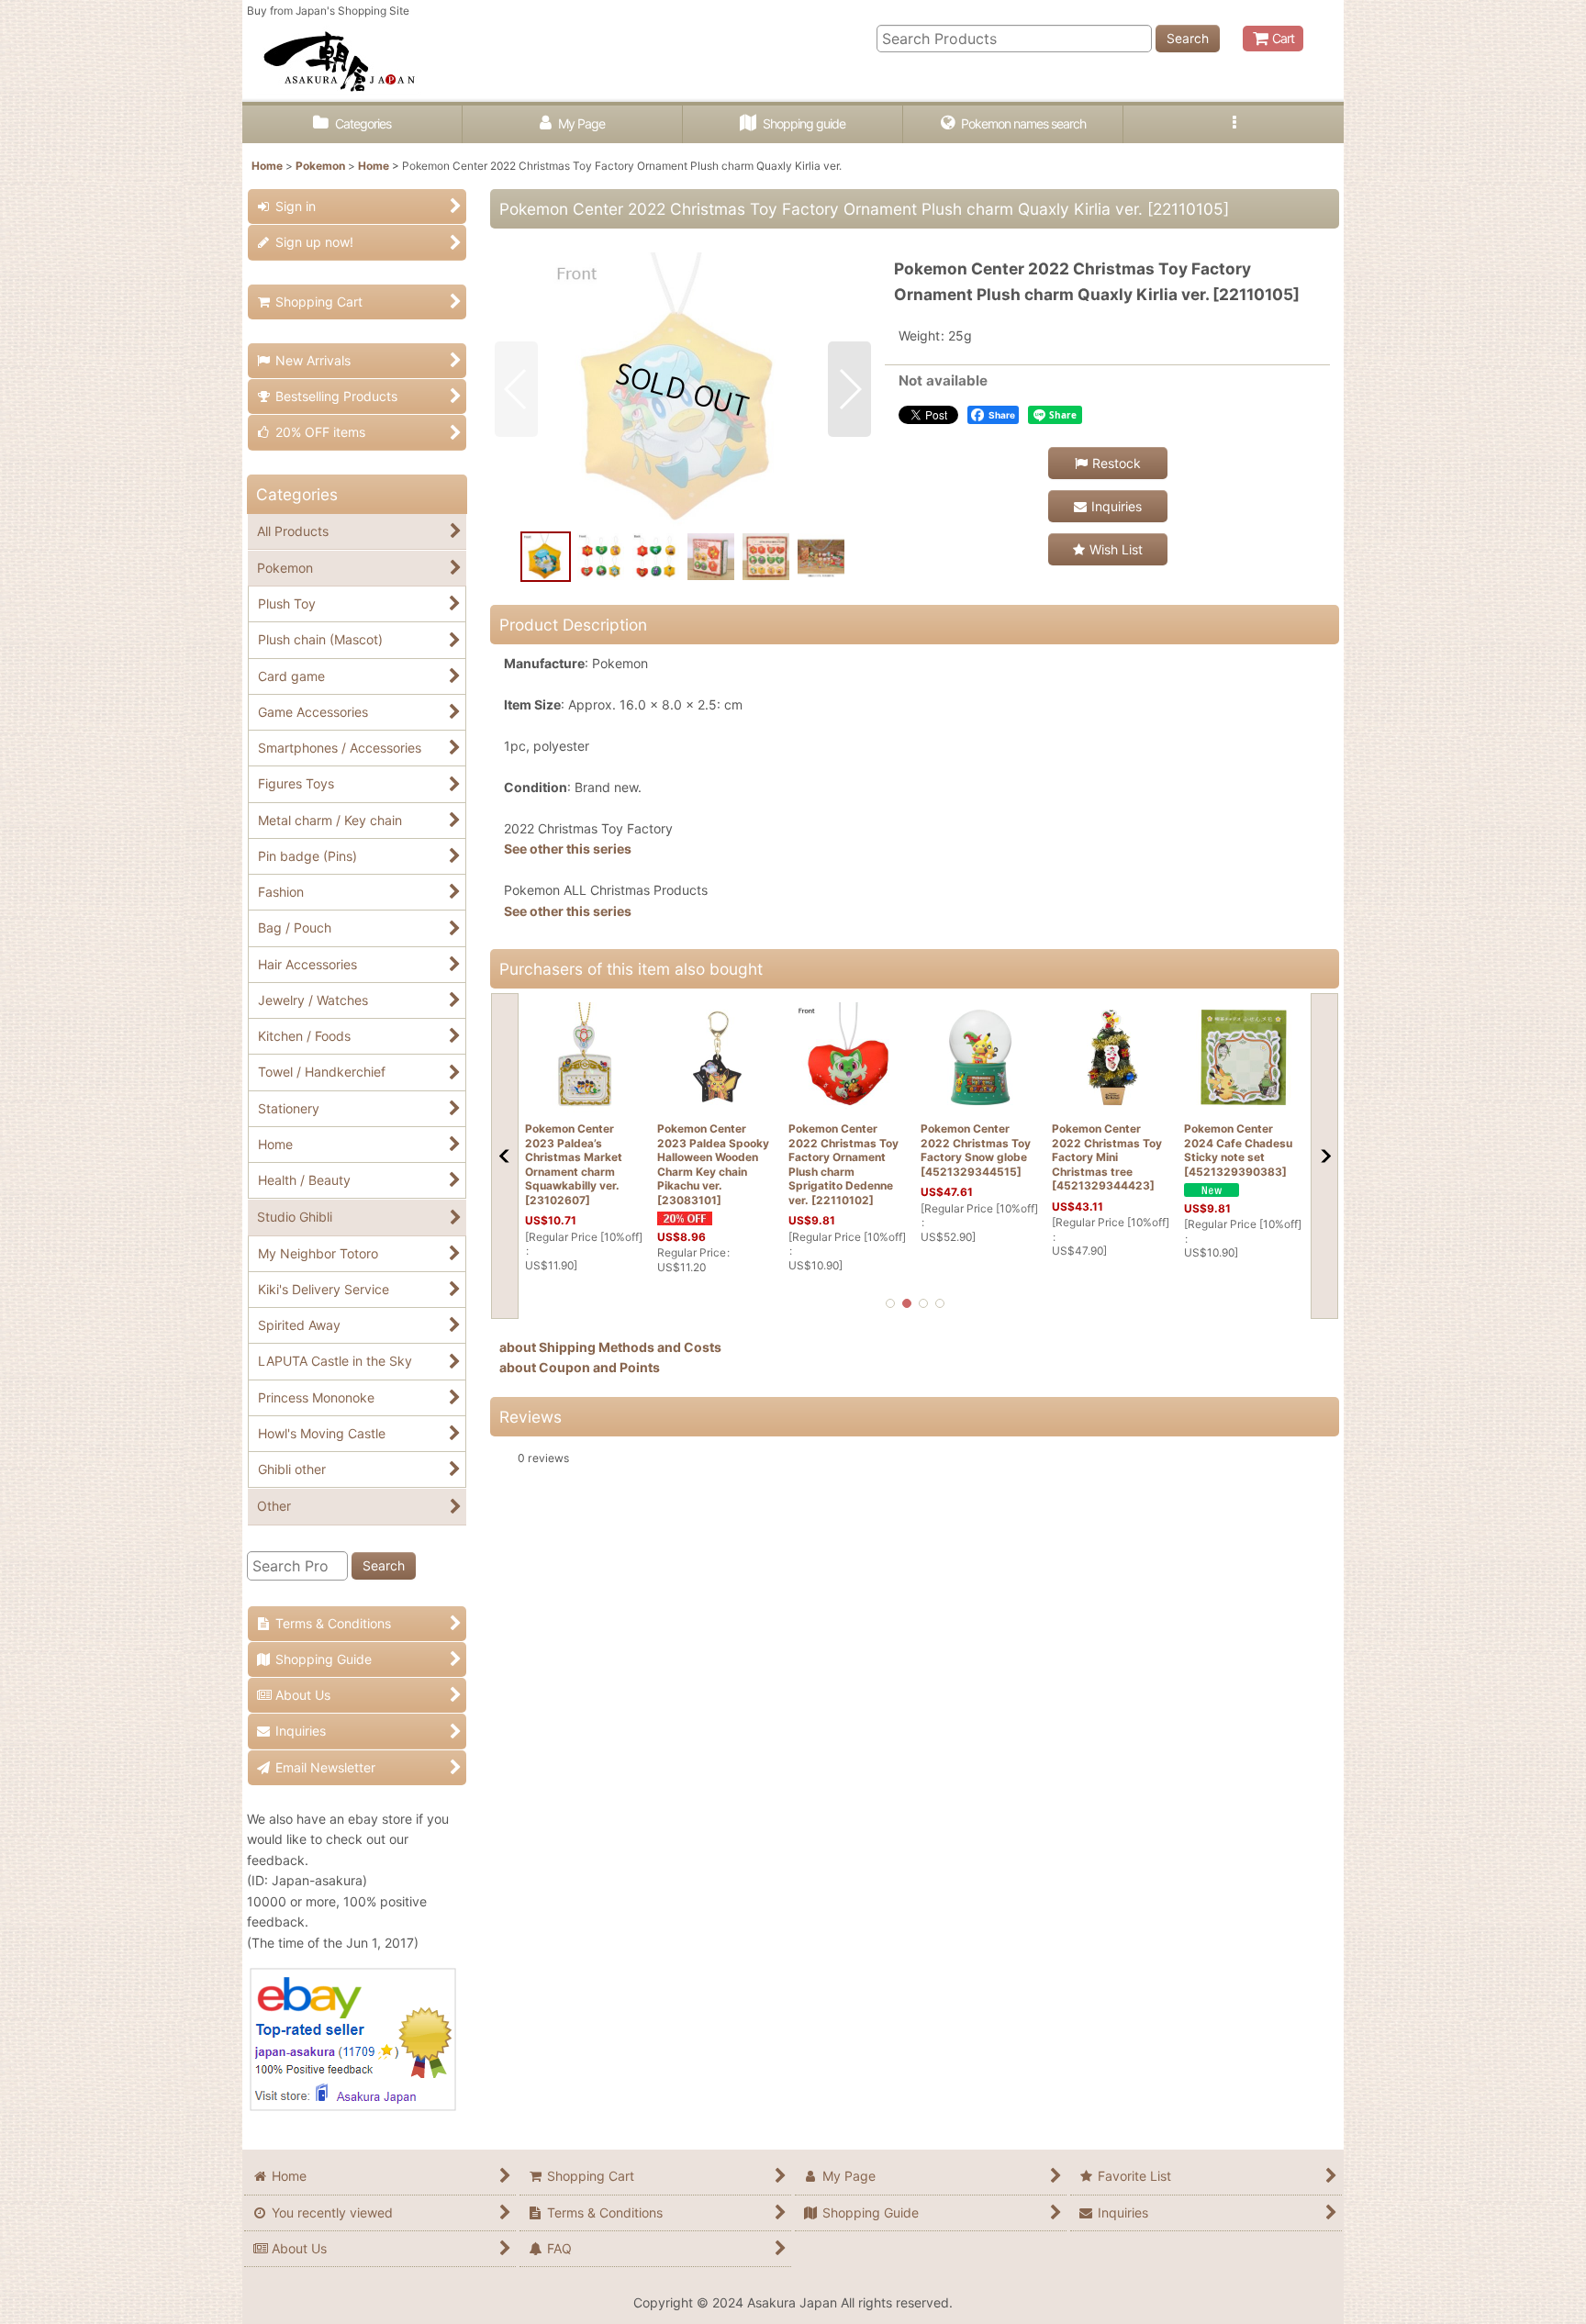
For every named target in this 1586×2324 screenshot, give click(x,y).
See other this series (568, 849)
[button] (1234, 124)
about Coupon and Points (580, 1367)
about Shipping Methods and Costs (610, 1347)
